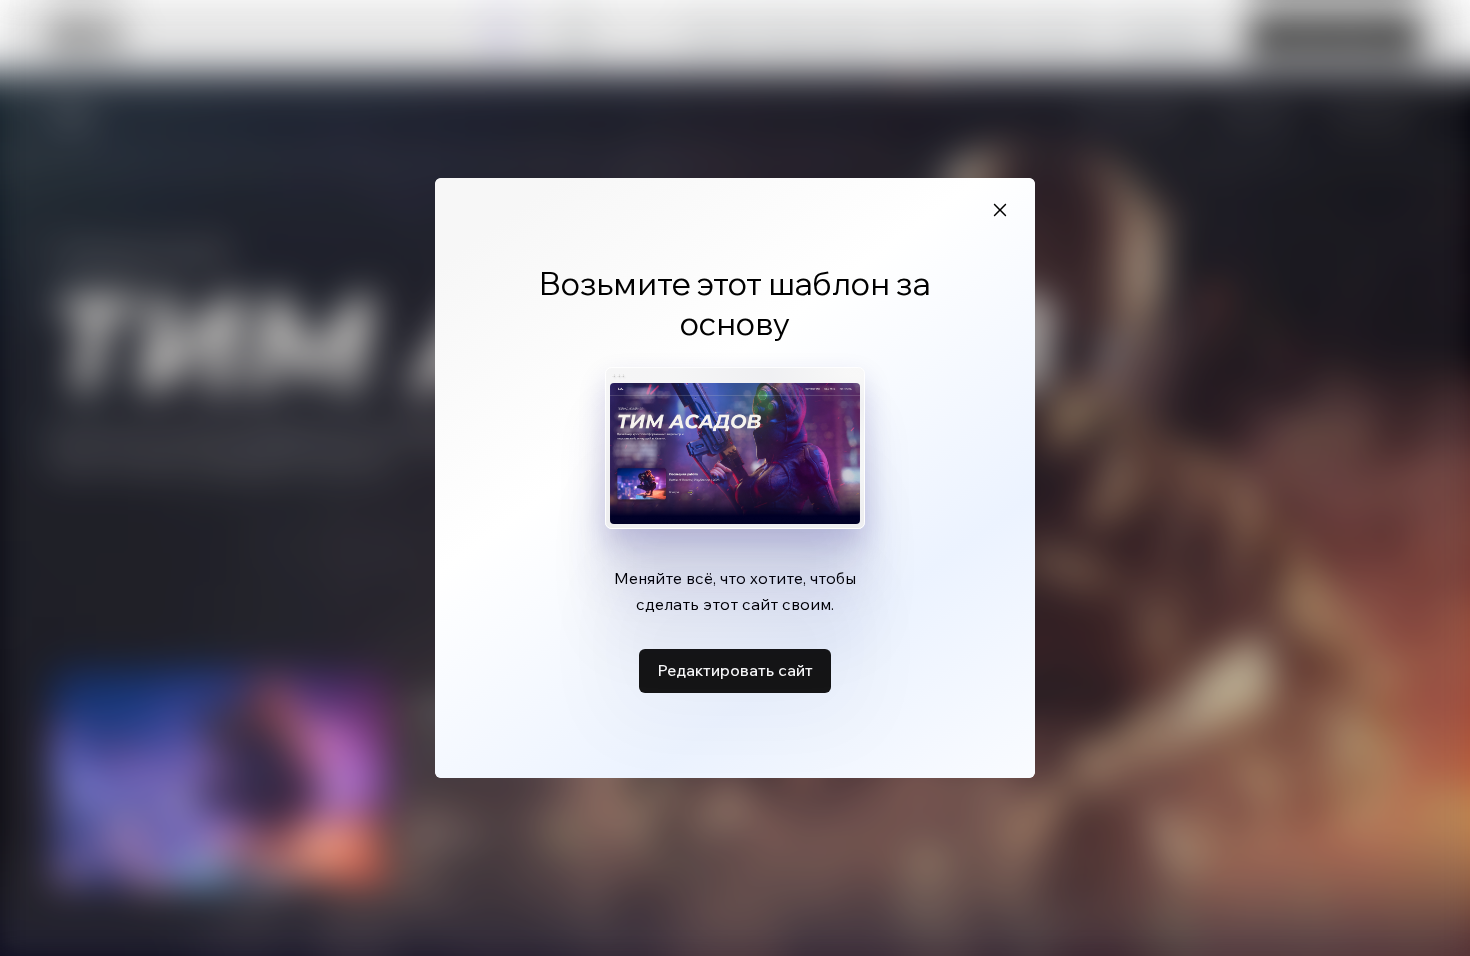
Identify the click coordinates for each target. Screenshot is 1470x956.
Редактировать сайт (735, 670)
